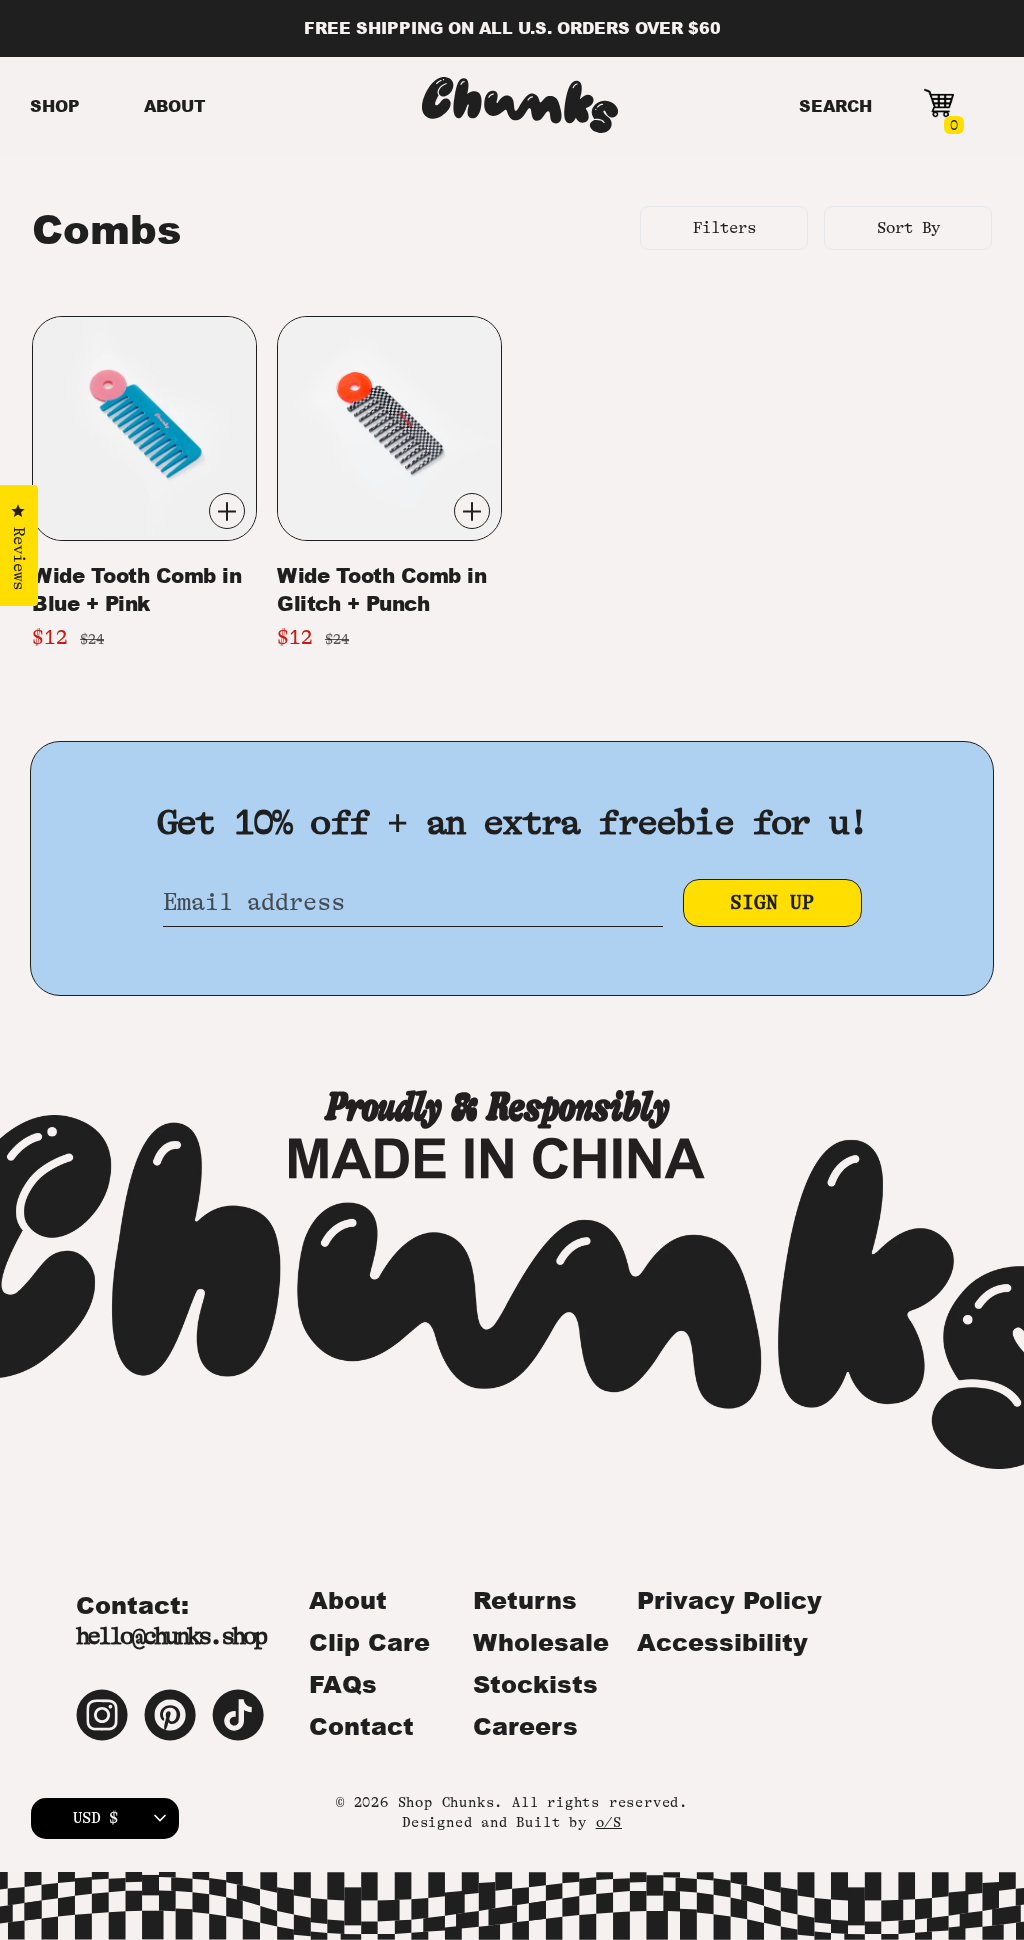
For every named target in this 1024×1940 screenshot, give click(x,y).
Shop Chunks (446, 1802)
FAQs (343, 1684)
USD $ (95, 1818)
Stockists (535, 1684)
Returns (525, 1600)
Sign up (772, 902)
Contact (361, 1726)
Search (835, 105)
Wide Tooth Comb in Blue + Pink (136, 589)
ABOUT (175, 105)
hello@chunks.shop (170, 1636)
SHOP (55, 105)
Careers (525, 1726)
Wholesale (541, 1642)
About (348, 1600)
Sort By (908, 228)
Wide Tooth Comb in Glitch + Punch (381, 589)
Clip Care (369, 1642)
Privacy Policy (729, 1600)
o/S (609, 1822)
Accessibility (722, 1642)
